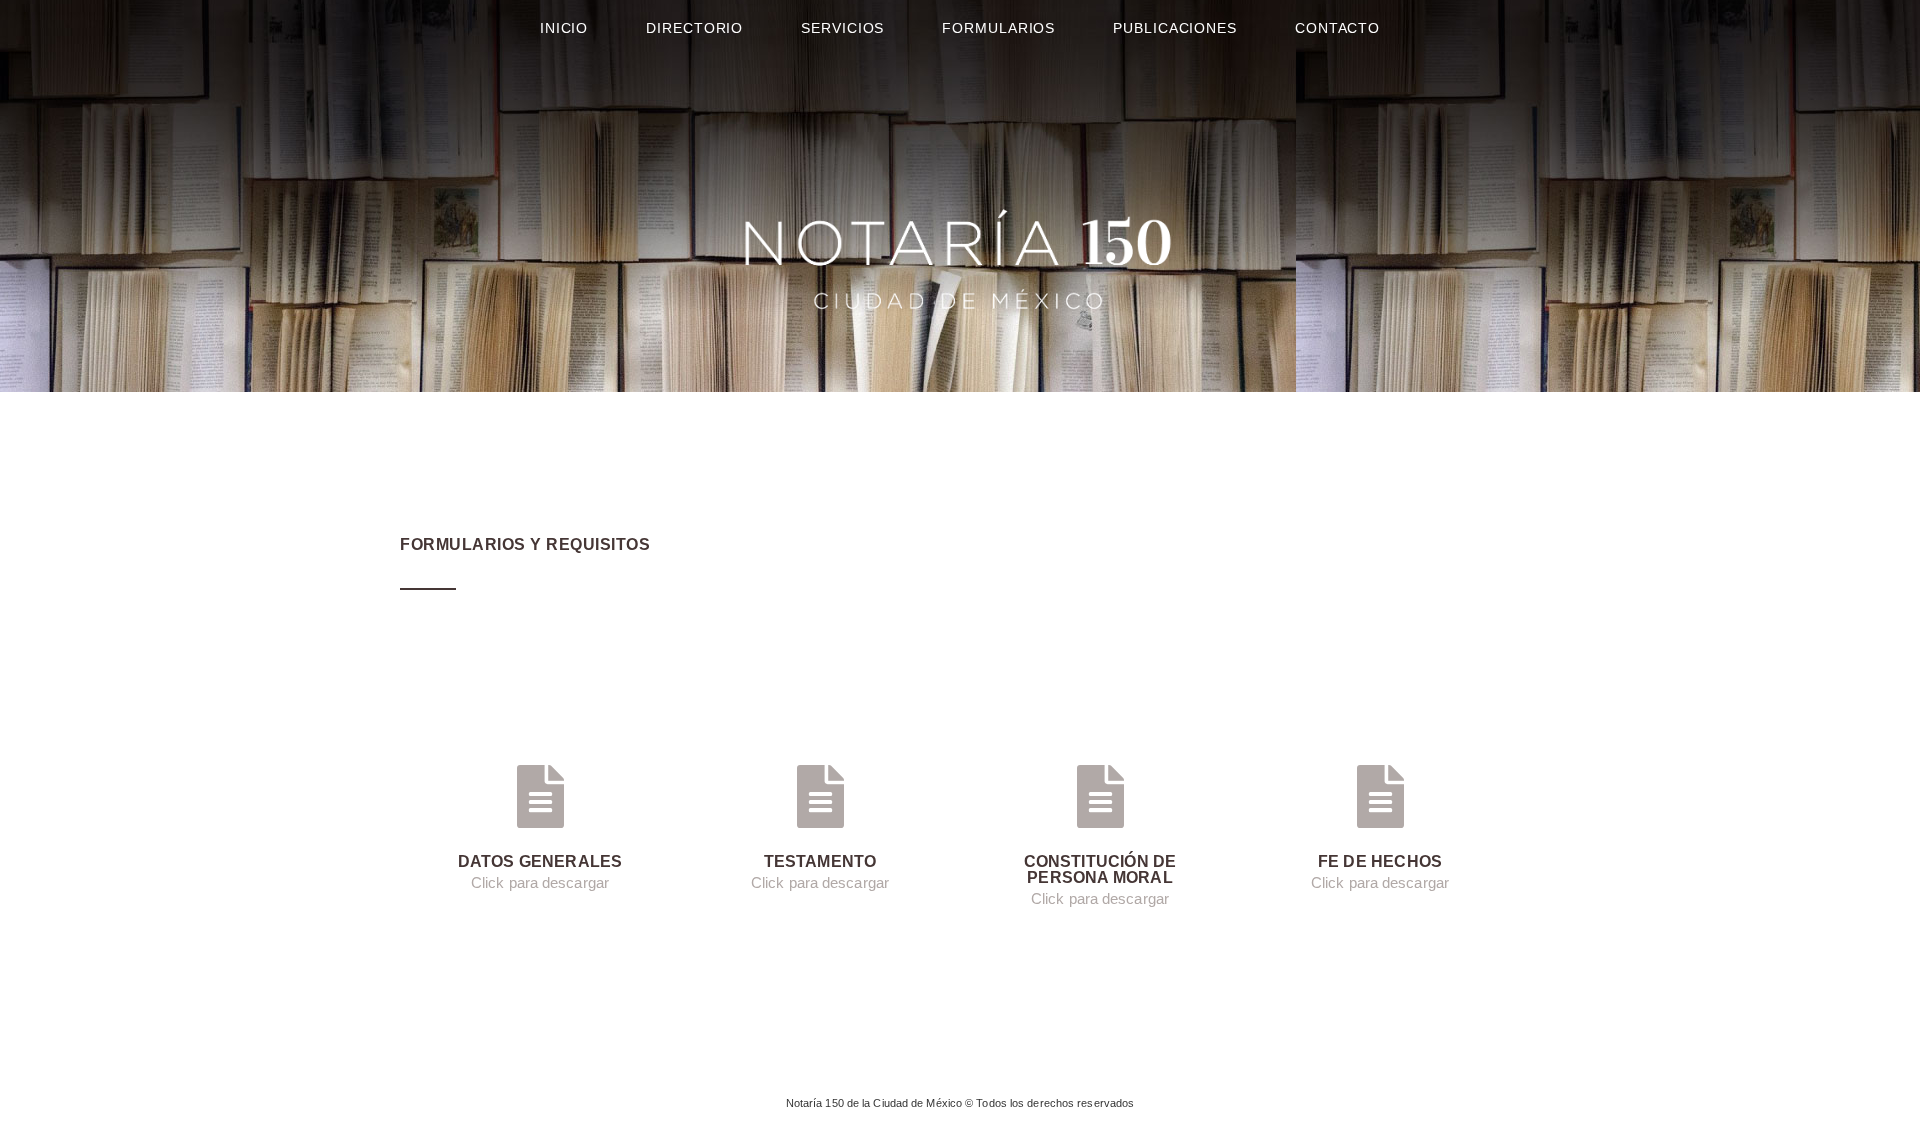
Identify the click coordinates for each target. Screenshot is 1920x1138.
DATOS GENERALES (540, 861)
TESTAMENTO (820, 861)
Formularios (998, 28)
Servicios (842, 28)
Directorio (694, 28)
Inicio (564, 28)
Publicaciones (1175, 28)
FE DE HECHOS (1380, 861)
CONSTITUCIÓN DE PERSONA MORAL (1100, 869)
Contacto (1337, 28)
